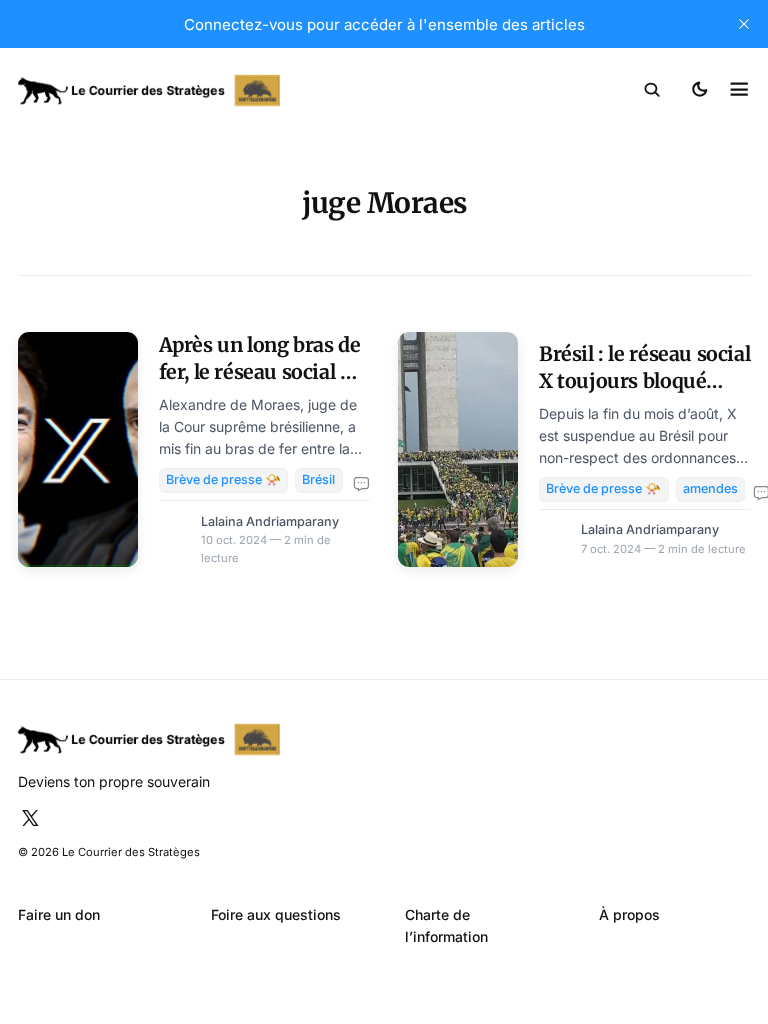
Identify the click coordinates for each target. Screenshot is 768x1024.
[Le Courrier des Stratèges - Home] (201, 90)
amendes (710, 488)
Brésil (318, 479)
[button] (652, 90)
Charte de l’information (446, 925)
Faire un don (59, 914)
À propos (629, 914)
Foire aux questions (276, 914)
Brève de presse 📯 (223, 479)
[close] (744, 24)
